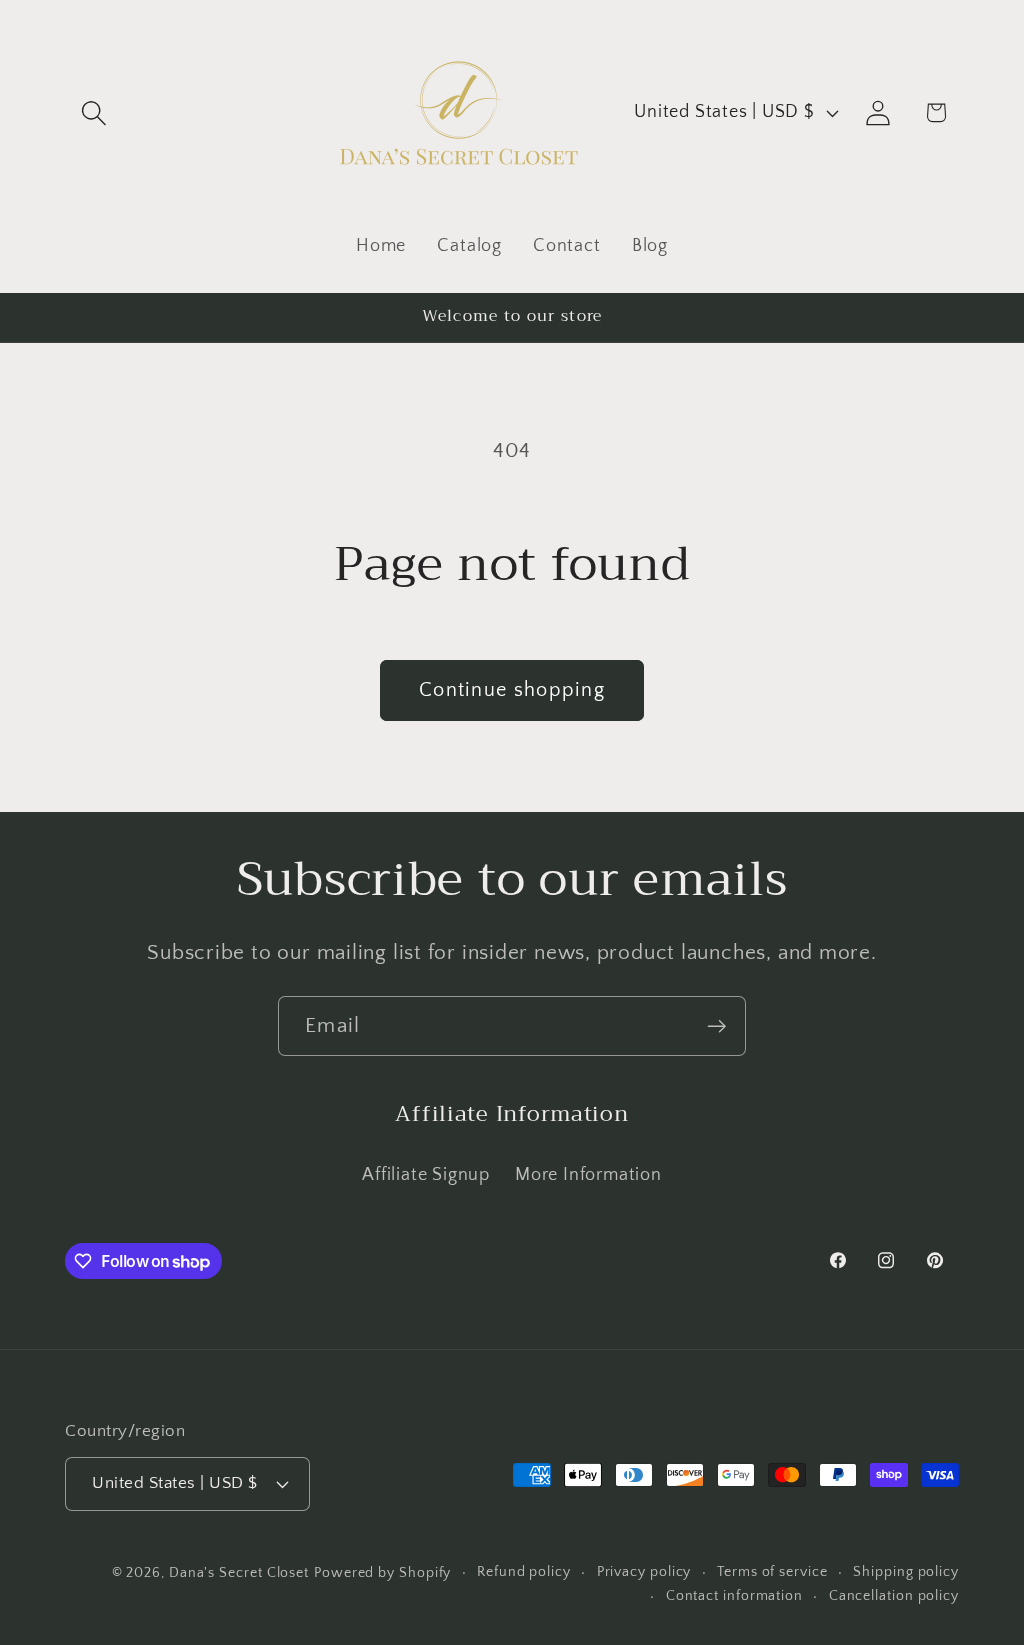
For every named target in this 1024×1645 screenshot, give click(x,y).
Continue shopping (512, 690)
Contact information (734, 1596)
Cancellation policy (894, 1596)
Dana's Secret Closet (239, 1573)
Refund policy (524, 1572)
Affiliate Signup (425, 1175)
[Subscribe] (716, 1026)
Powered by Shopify (382, 1573)
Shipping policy (906, 1572)
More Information (588, 1175)
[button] (93, 112)
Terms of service (772, 1572)
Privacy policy (644, 1572)
